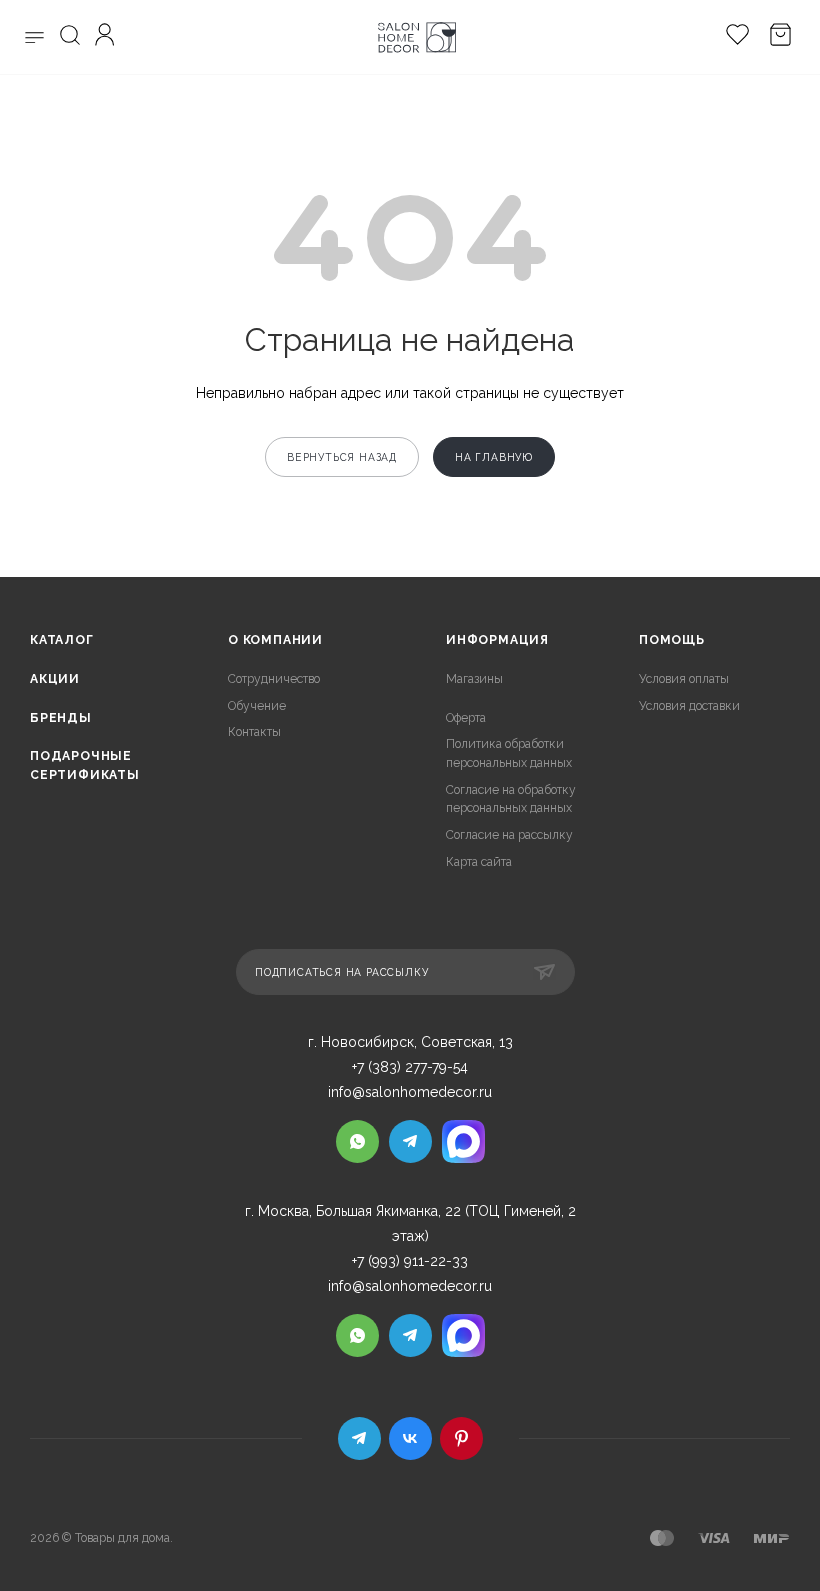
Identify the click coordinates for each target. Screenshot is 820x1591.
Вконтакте (410, 1438)
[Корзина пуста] (775, 37)
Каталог (62, 640)
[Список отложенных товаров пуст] (732, 37)
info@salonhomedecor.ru (410, 1092)
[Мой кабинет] (107, 37)
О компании (275, 640)
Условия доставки (689, 706)
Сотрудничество (274, 679)
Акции (55, 679)
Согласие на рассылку (509, 835)
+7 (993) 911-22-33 (410, 1261)
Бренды (61, 718)
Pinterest (461, 1438)
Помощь (672, 640)
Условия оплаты (684, 679)
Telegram (359, 1438)
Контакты (254, 732)
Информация (497, 640)
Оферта (466, 718)
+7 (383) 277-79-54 (410, 1067)
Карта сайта (479, 862)
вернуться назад (342, 457)
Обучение (257, 706)
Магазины (474, 679)
